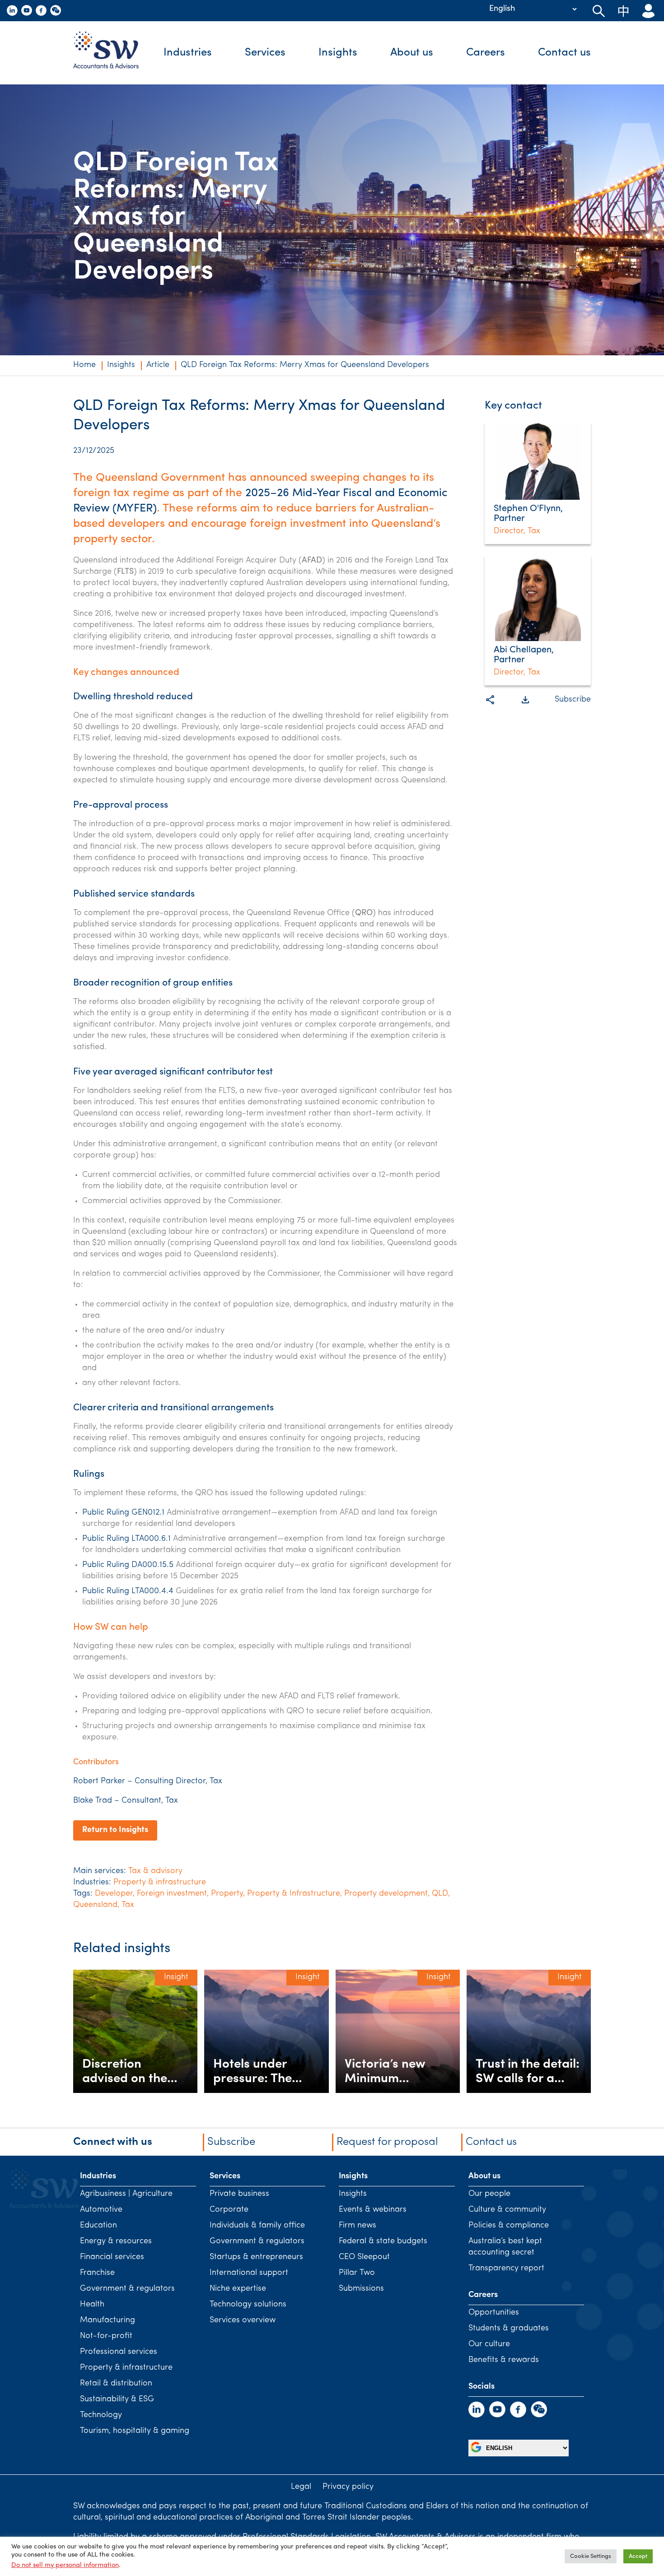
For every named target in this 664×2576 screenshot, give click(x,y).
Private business (239, 2194)
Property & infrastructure (160, 1883)
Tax (128, 1905)
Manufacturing (108, 2320)
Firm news (358, 2226)
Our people (489, 2194)
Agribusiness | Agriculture (126, 2194)
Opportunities (494, 2313)
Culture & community (507, 2210)
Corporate (229, 2210)
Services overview (243, 2320)
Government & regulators (127, 2289)
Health (92, 2305)
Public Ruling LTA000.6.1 (126, 1539)
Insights (338, 53)
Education (98, 2226)
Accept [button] (638, 2556)
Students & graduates (509, 2329)
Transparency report (506, 2269)
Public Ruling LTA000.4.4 (128, 1591)
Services (265, 53)
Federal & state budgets (383, 2241)
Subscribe (573, 700)
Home (84, 365)
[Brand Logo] (113, 53)
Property (227, 1894)
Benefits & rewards (504, 2360)
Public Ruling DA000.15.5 (128, 1565)
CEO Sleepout (364, 2257)
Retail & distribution (116, 2384)
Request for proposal (387, 2142)
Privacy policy (348, 2487)
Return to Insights (115, 1830)
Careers (486, 53)
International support (249, 2273)
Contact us (564, 53)
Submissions (361, 2289)
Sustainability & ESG (117, 2399)
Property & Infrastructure (294, 1894)
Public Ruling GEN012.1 (123, 1513)
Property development (386, 1894)
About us (412, 53)
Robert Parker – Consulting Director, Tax (148, 1781)
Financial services (112, 2257)
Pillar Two (357, 2273)
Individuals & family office (257, 2226)
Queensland (95, 1905)
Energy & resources (116, 2241)
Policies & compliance (509, 2226)
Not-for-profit (106, 2336)
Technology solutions (248, 2305)
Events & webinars (373, 2210)
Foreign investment (172, 1894)
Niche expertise (238, 2289)
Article (158, 365)
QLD (440, 1894)
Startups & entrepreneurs (256, 2257)
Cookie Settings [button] (591, 2556)
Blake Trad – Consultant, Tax (126, 1801)
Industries (188, 53)
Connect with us (113, 2142)
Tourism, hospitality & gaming (135, 2431)
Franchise (97, 2273)
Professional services (119, 2352)
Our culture (489, 2344)
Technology (101, 2415)
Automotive (101, 2210)
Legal (301, 2487)
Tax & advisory (155, 1871)
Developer (114, 1894)
